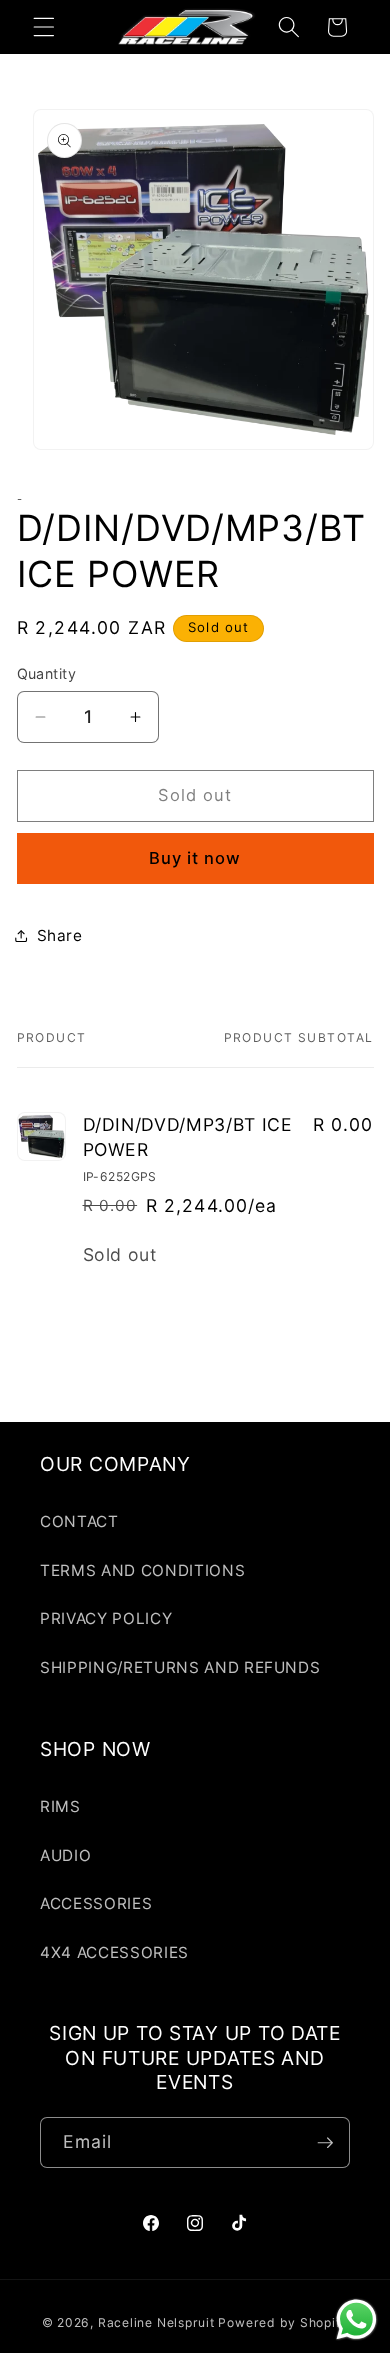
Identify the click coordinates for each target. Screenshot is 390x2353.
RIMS (60, 1806)
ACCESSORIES (96, 1903)
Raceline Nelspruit (156, 2322)
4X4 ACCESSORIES (114, 1952)
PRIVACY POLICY (106, 1618)
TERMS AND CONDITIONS (142, 1570)
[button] (44, 27)
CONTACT (79, 1521)
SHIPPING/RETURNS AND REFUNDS (180, 1667)
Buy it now (195, 858)
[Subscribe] (325, 2143)
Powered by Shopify (283, 2322)
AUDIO (65, 1855)
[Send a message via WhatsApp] (356, 2319)
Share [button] (60, 935)
